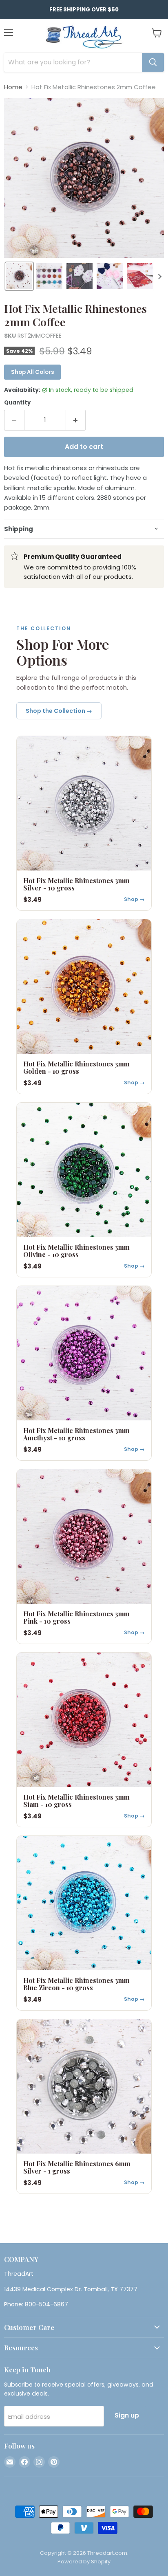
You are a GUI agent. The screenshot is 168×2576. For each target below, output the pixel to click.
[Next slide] (159, 276)
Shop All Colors (32, 372)
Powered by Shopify (84, 2562)
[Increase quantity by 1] (76, 420)
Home (13, 87)
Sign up (127, 2415)
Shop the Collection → (59, 711)
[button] (19, 276)
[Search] (153, 62)
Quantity (17, 403)
